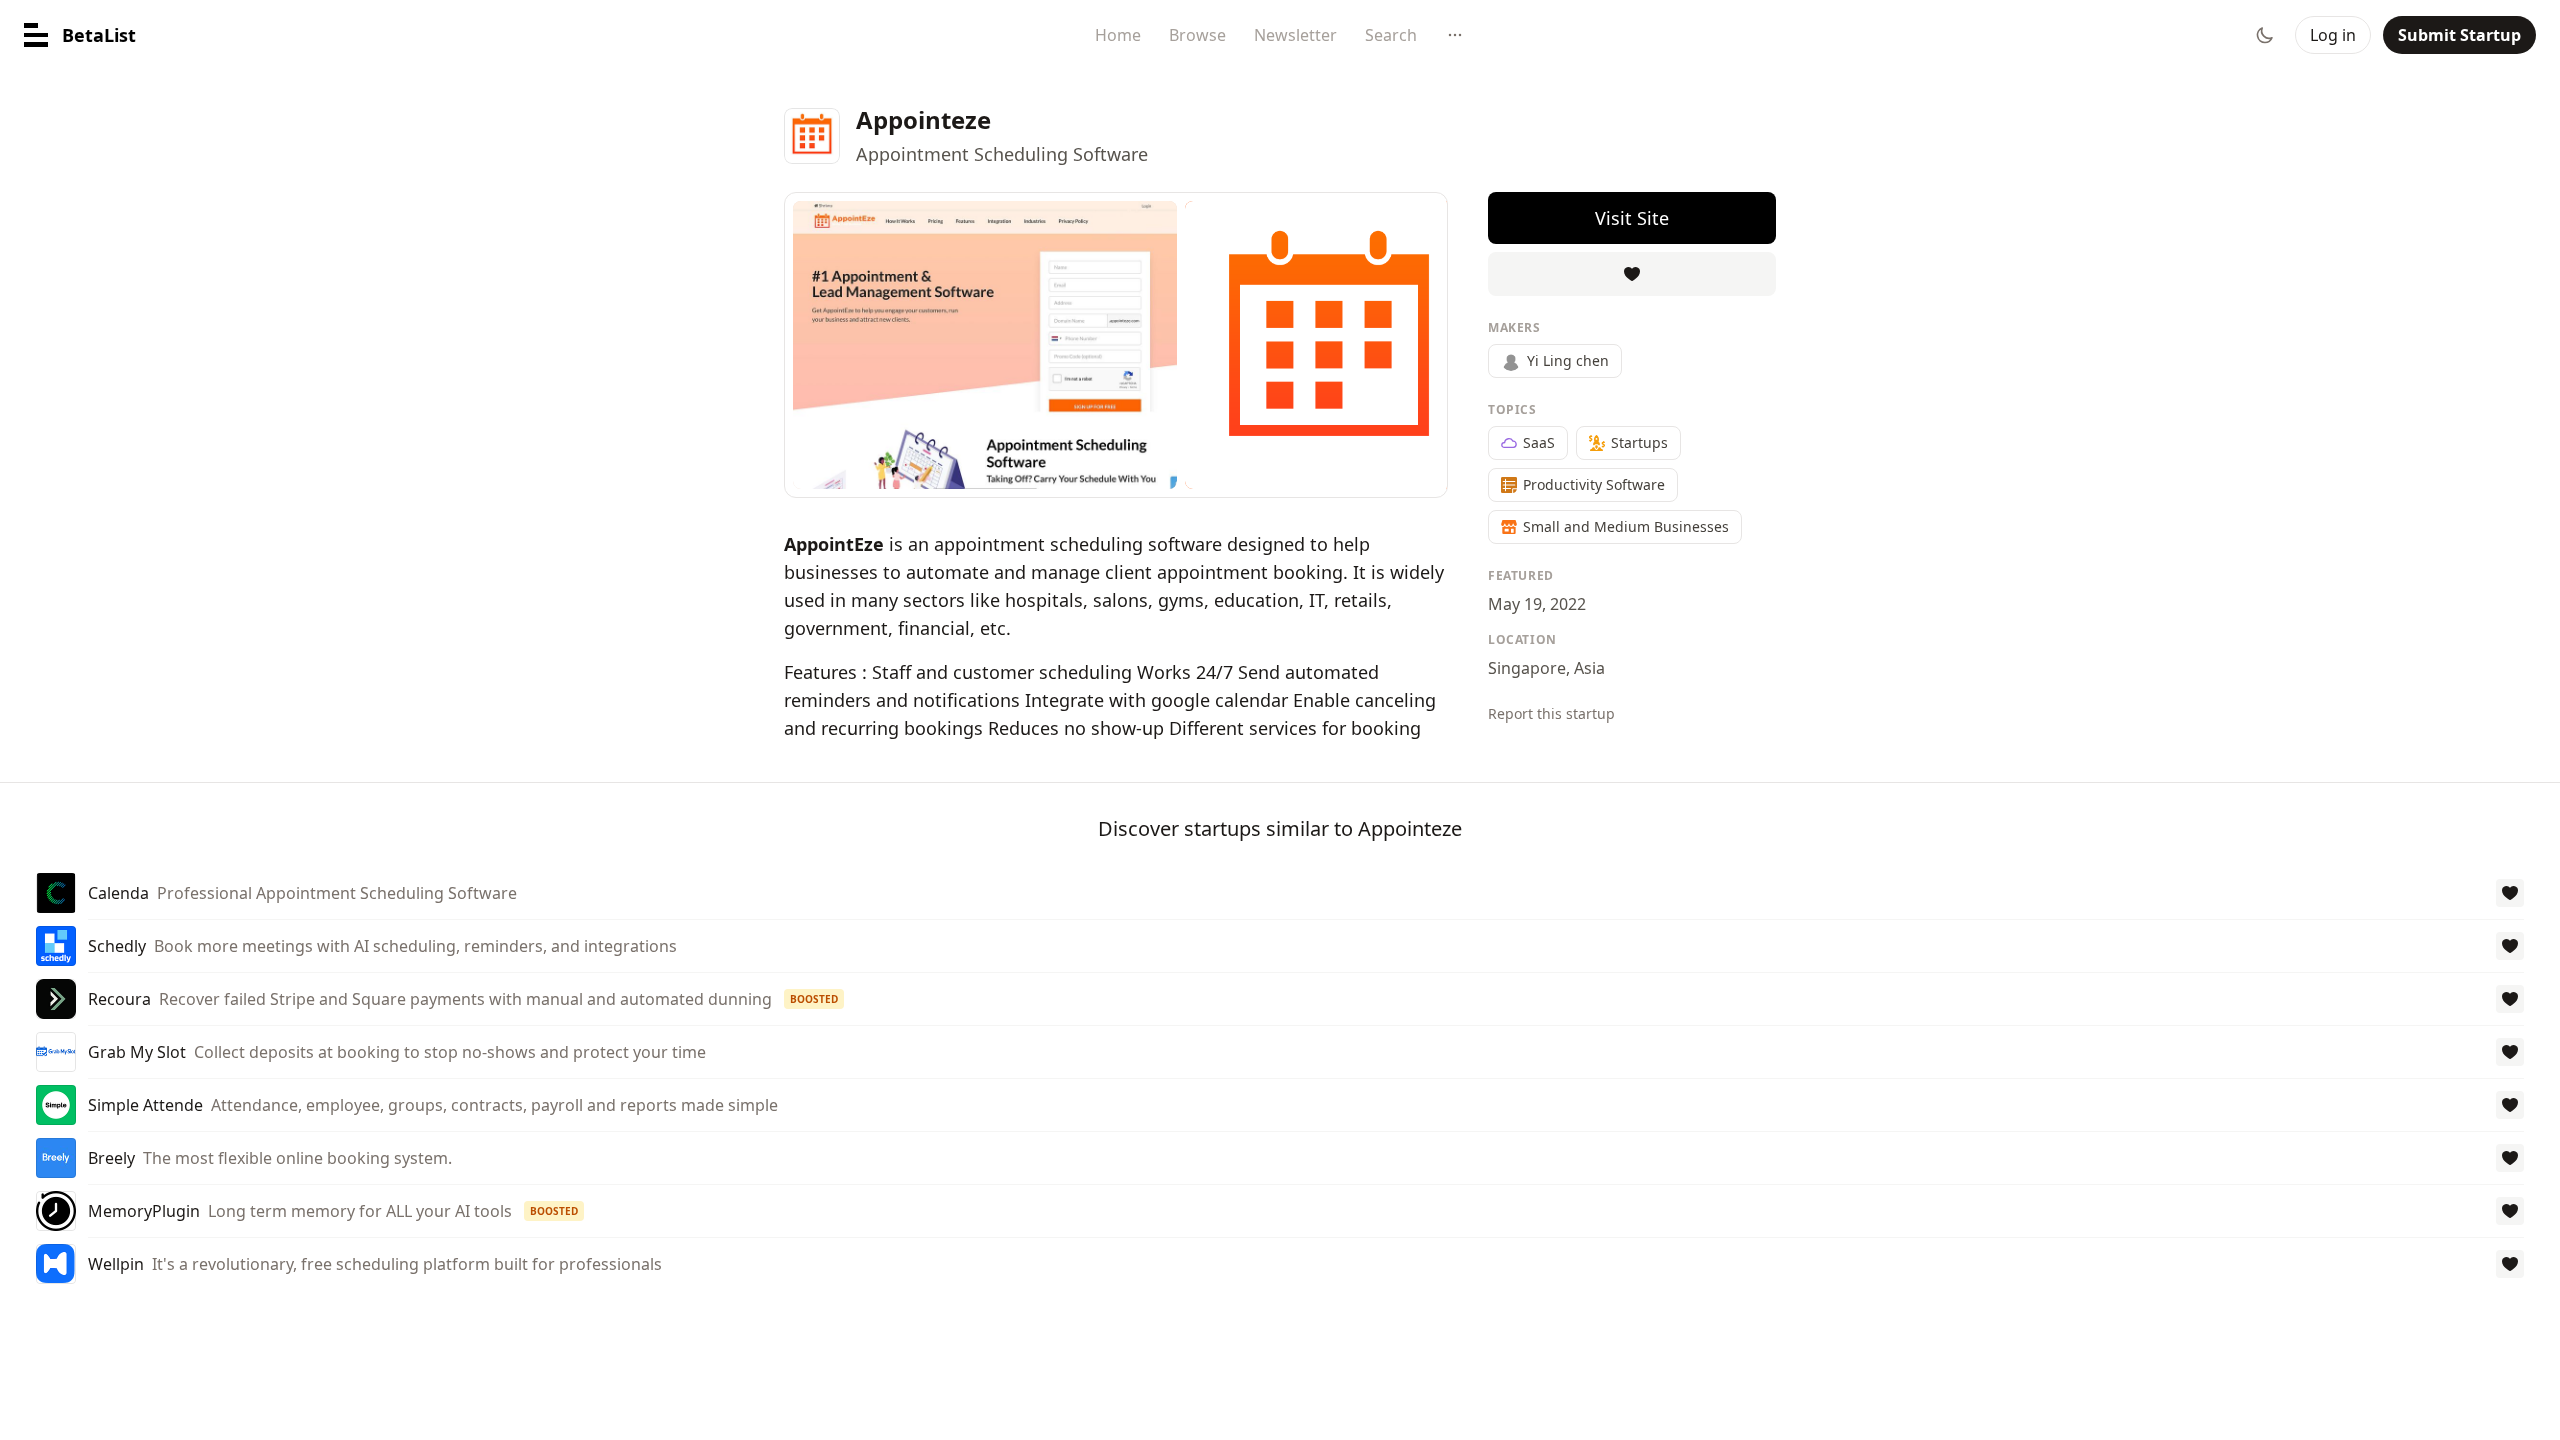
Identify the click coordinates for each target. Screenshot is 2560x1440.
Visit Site (1632, 218)
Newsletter (1295, 35)
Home (1118, 35)
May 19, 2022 (1537, 604)
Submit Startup (2459, 35)
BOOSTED (814, 999)
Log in (2333, 35)
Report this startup (1551, 713)
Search (1391, 35)
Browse (1197, 35)
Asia (1589, 668)
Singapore (1527, 668)
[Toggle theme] (2265, 35)
